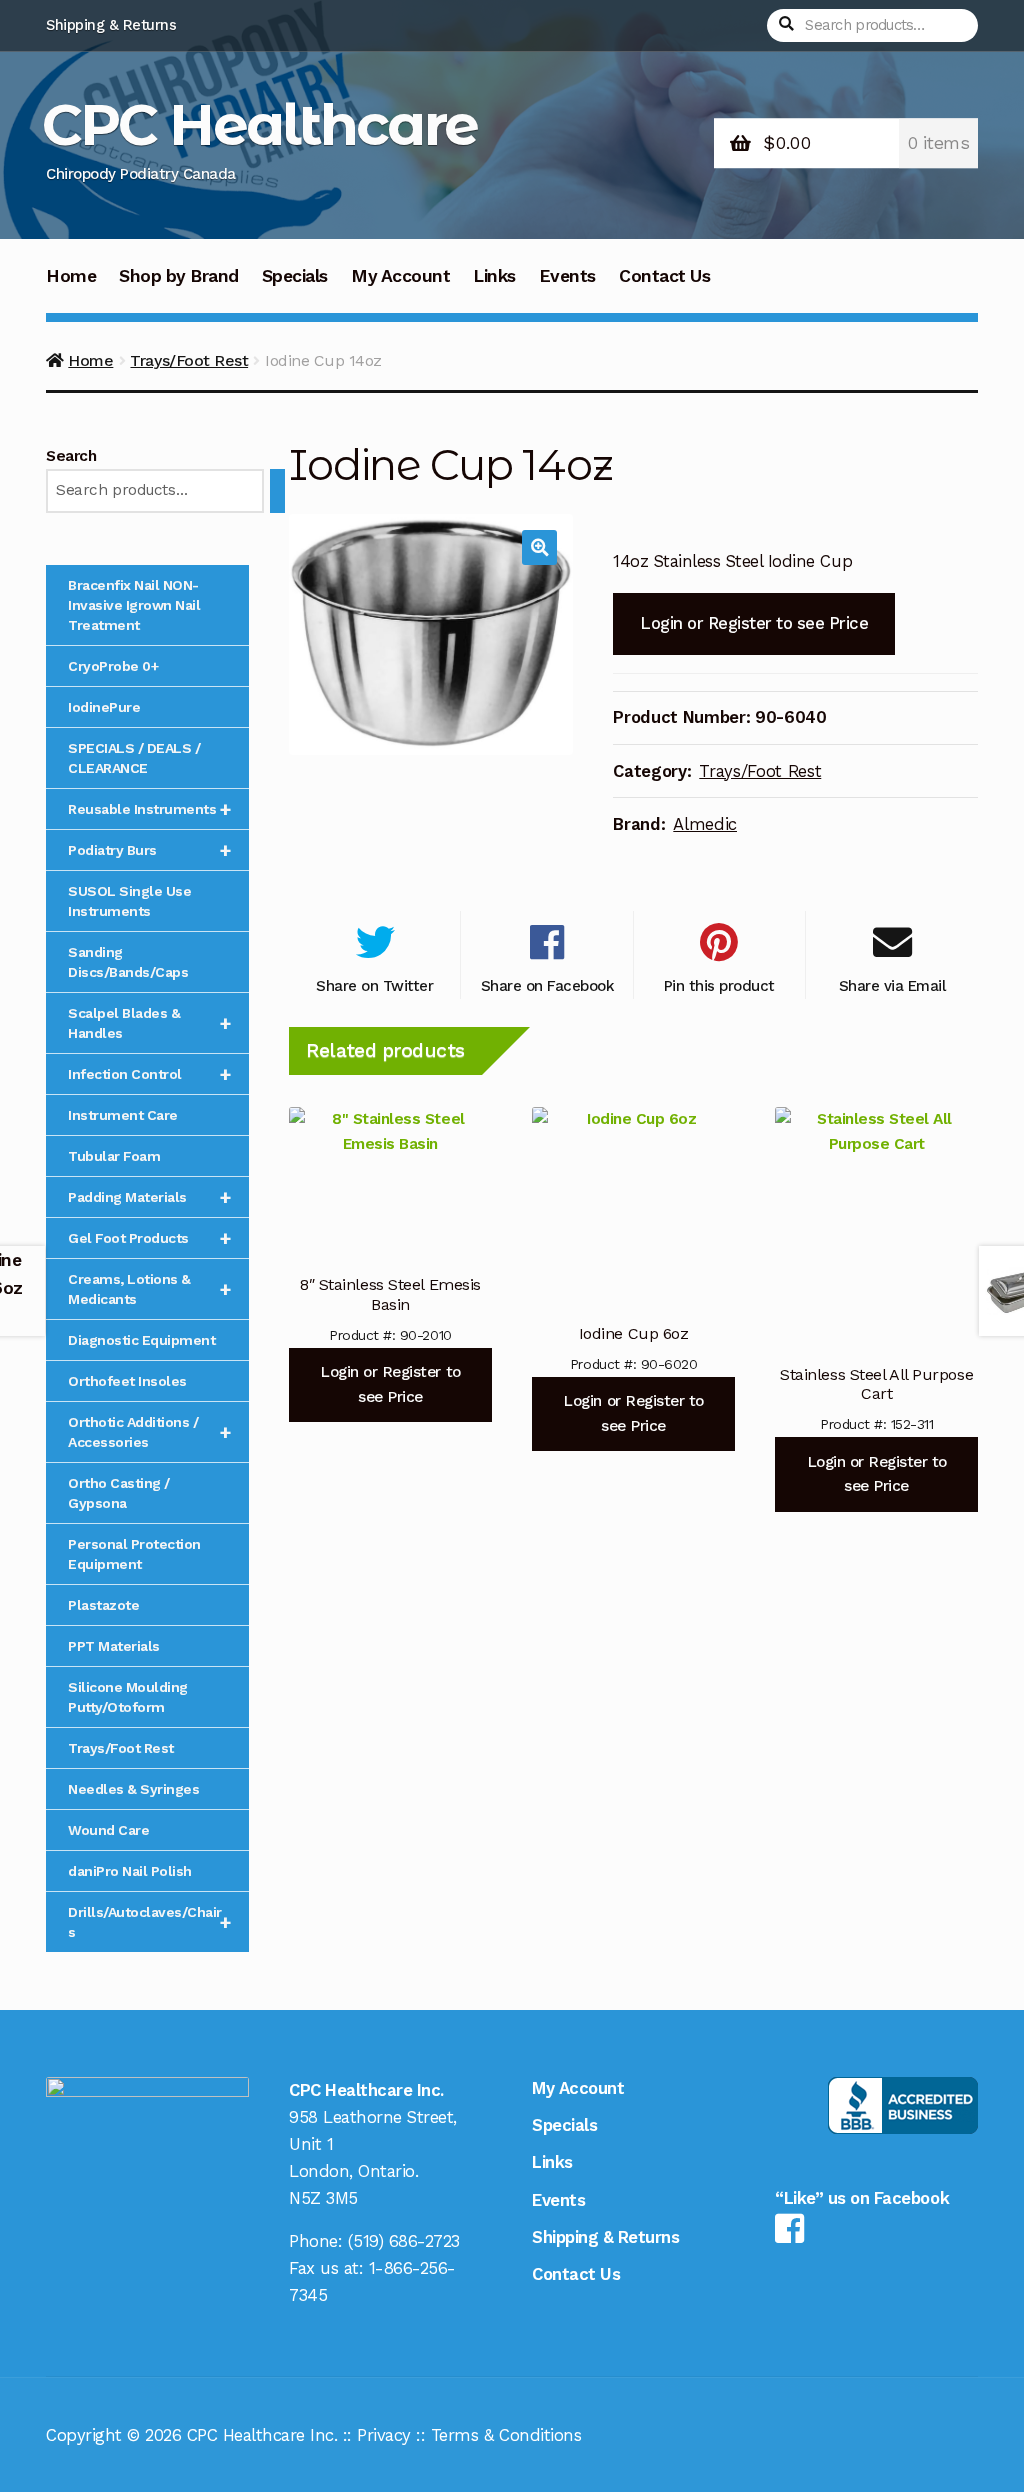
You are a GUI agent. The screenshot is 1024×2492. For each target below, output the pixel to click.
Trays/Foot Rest (189, 360)
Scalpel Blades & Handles (149, 1023)
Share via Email (892, 986)
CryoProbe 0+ (113, 666)
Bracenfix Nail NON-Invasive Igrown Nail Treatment (134, 605)
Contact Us (664, 276)
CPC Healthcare (259, 124)
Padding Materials (149, 1197)
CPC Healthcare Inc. (262, 2435)
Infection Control (149, 1074)
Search (71, 456)
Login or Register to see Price (754, 623)
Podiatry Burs (149, 850)
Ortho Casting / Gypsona (119, 1493)
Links (494, 276)
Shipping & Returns (111, 25)
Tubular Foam (114, 1156)
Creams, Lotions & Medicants (149, 1289)
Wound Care (108, 1830)
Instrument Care (123, 1115)
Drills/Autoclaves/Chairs (149, 1922)
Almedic (705, 824)
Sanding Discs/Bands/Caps (128, 962)
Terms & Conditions (506, 2435)
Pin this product (719, 986)
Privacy (384, 2435)
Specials (295, 276)
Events (567, 276)
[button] (539, 547)
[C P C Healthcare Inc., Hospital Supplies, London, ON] (903, 2105)
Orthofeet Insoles (127, 1381)
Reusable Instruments (149, 809)
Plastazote (103, 1605)
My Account (400, 276)
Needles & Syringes (133, 1789)
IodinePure (104, 707)
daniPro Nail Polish (130, 1871)
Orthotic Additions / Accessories (149, 1432)
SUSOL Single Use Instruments (129, 901)
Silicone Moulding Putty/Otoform (128, 1697)
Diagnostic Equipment (141, 1340)
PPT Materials (114, 1646)
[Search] (277, 491)
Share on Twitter (374, 986)
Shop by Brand (179, 276)
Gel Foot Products (149, 1238)
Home (71, 276)
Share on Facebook (547, 986)
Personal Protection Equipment (134, 1554)
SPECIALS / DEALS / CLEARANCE (134, 758)
